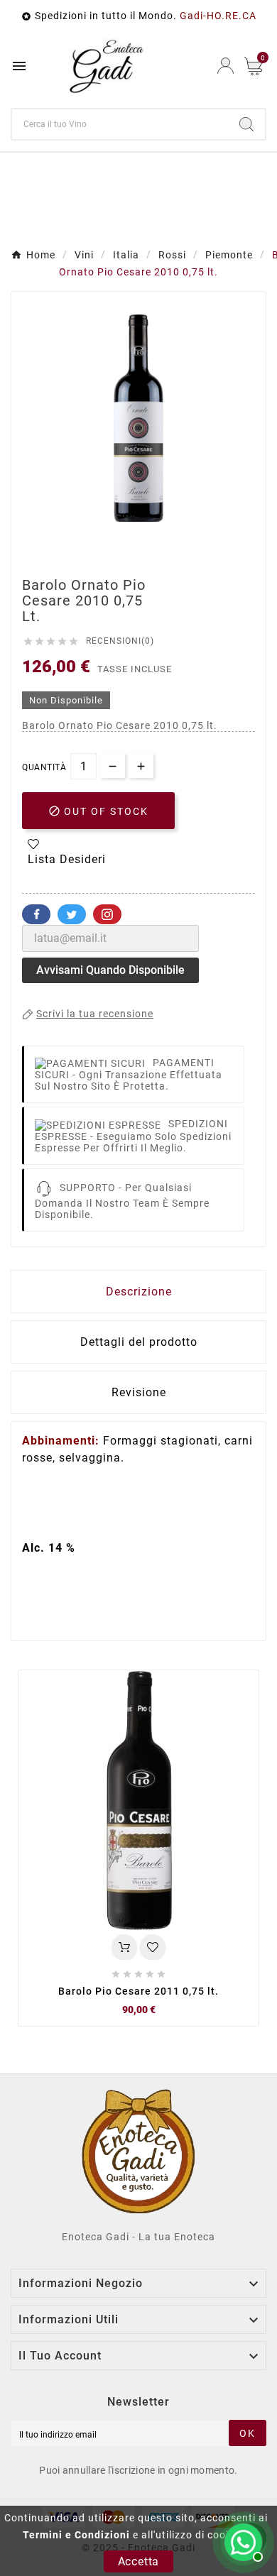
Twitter (72, 914)
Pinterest (107, 914)
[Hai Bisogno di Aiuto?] (241, 2541)
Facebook (36, 914)
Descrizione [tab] (139, 1292)
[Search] (246, 124)
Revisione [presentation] (139, 1392)
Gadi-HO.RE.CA (218, 16)
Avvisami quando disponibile (110, 970)
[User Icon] (226, 66)
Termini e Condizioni (76, 2535)
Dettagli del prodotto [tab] (139, 1342)
